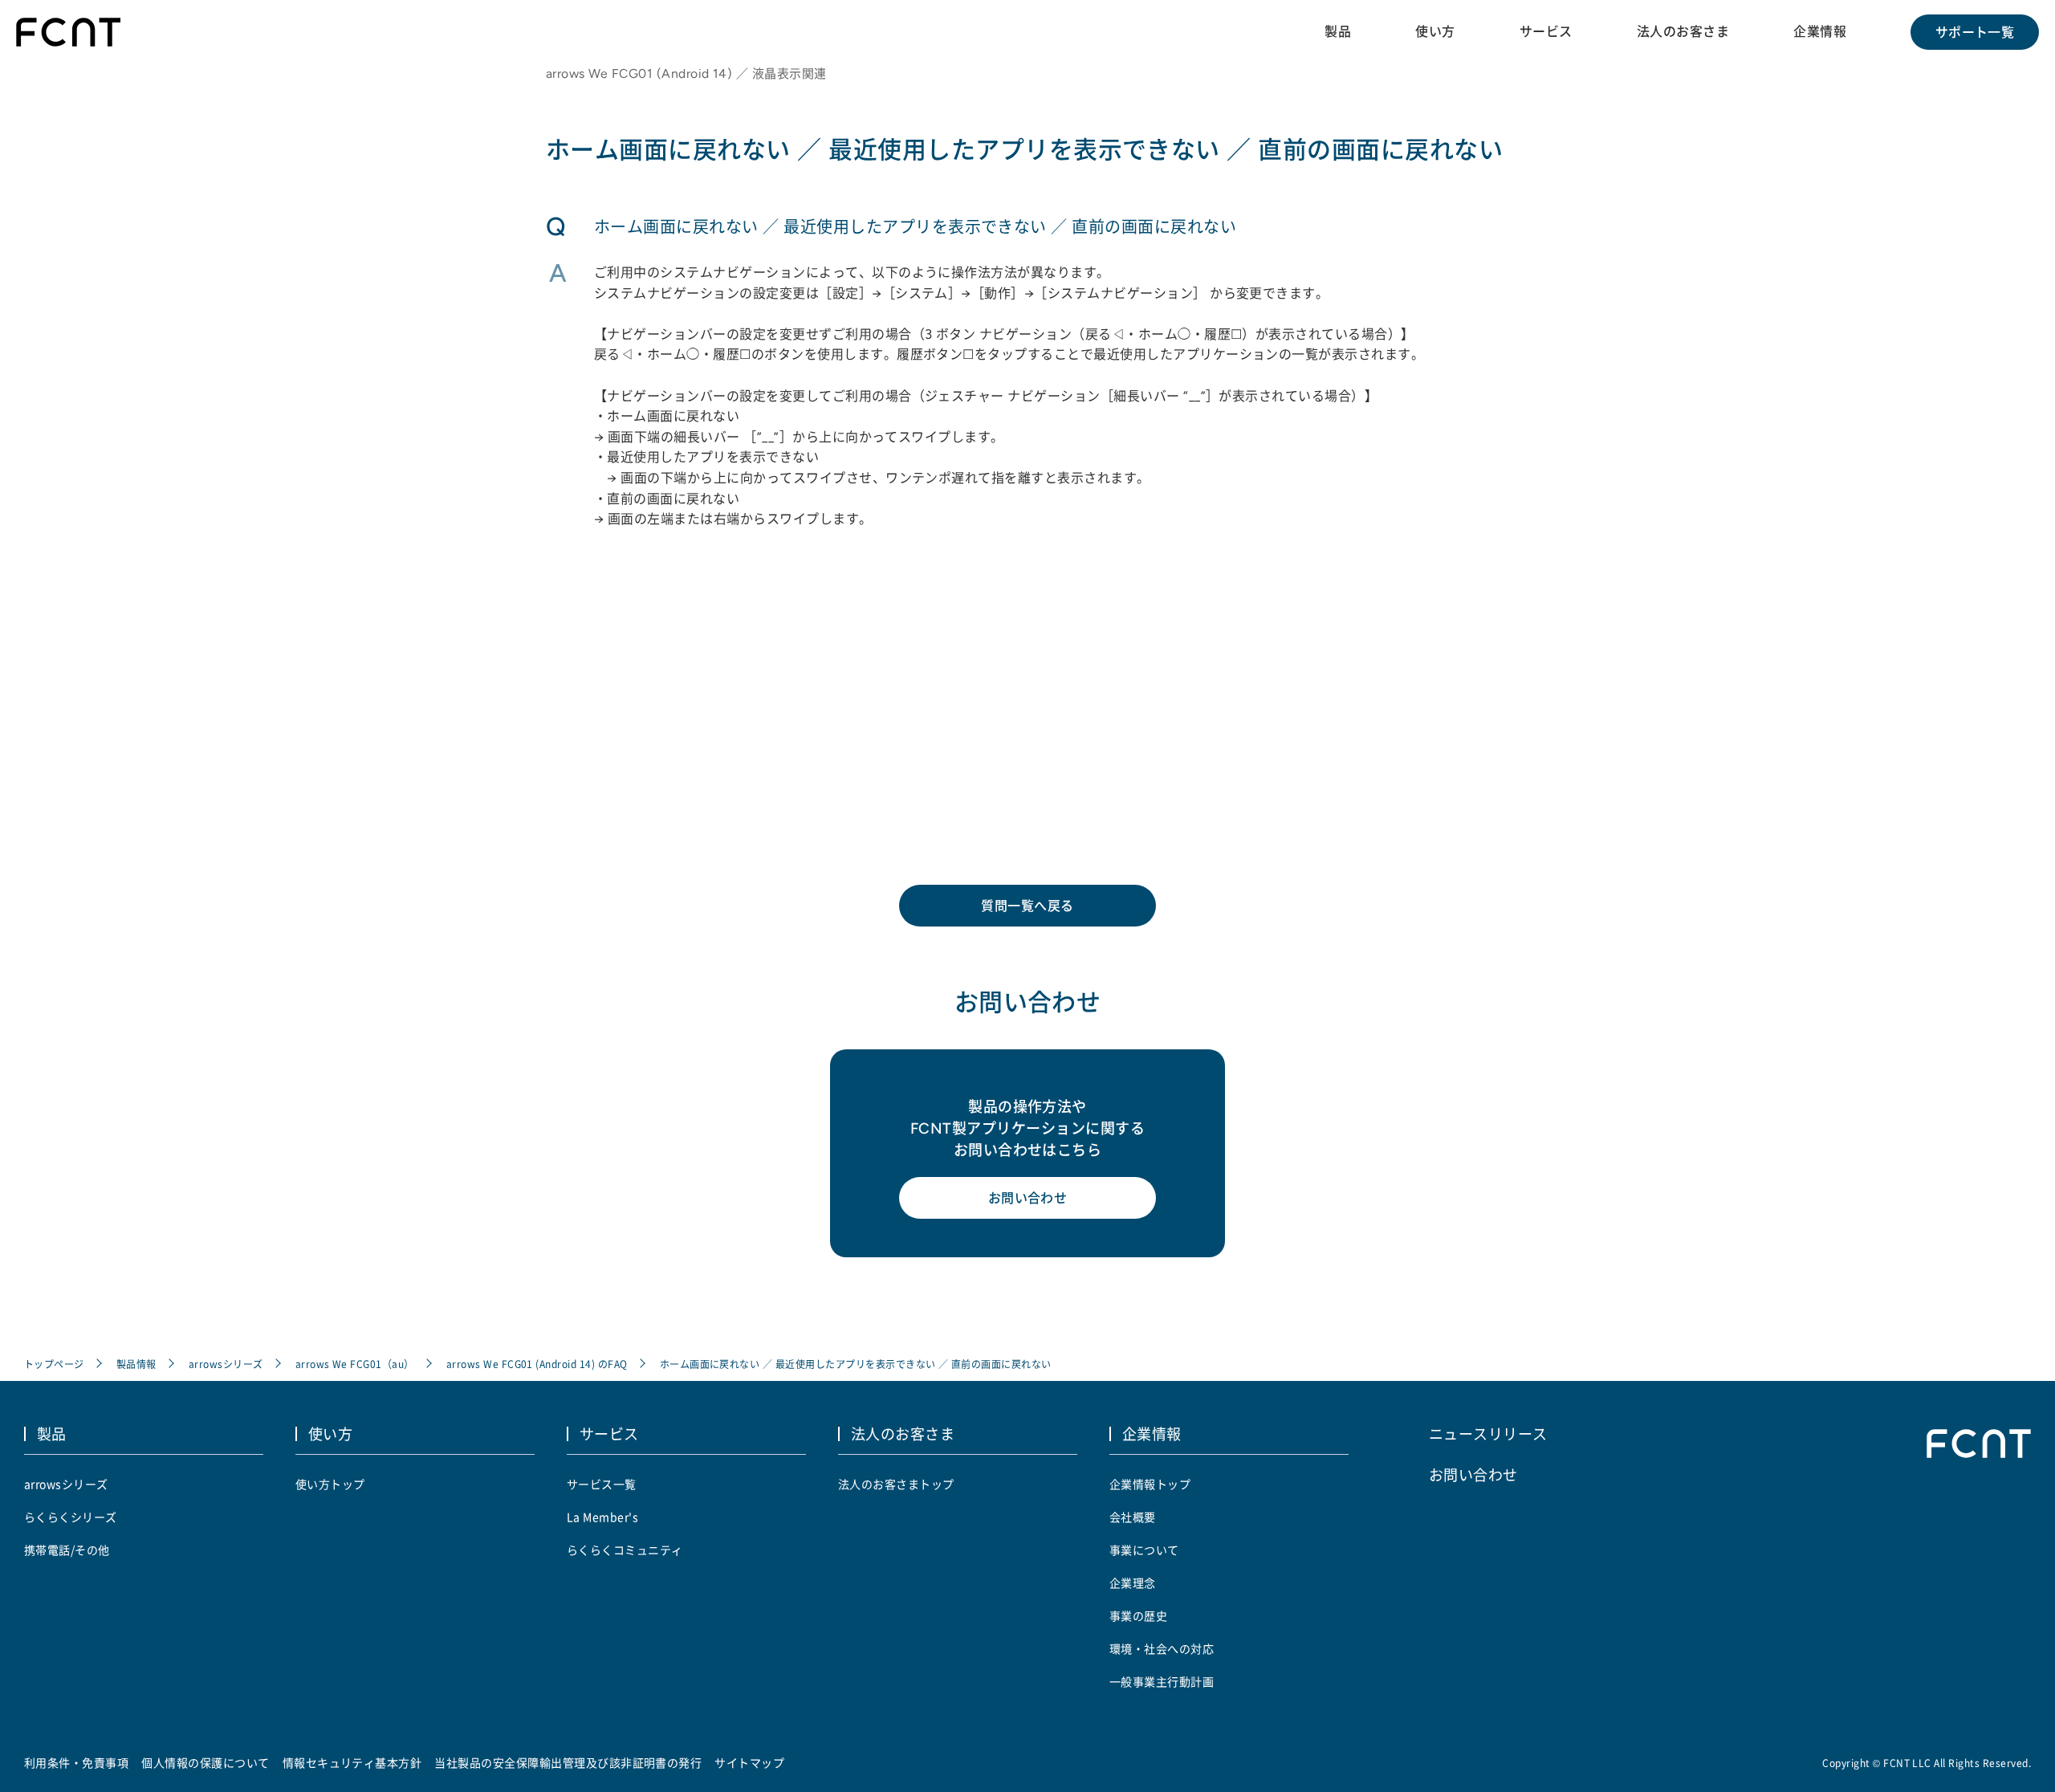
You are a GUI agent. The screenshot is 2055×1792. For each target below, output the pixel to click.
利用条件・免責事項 (76, 1762)
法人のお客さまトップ (896, 1484)
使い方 (1435, 31)
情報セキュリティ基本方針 (352, 1762)
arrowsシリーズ (226, 1364)
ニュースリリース (1488, 1433)
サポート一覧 (1975, 32)
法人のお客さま (1683, 31)
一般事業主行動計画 (1162, 1681)
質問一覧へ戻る (1027, 906)
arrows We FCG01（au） (355, 1364)
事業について (1144, 1550)
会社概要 (1133, 1517)
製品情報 (136, 1364)
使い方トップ (330, 1484)
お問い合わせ (1028, 1198)
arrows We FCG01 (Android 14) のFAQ (537, 1364)
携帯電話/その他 (67, 1550)
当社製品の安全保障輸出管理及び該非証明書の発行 (568, 1762)
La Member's (602, 1517)
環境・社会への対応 (1162, 1648)
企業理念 (1133, 1582)
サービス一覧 (602, 1484)
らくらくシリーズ (71, 1517)
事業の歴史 (1138, 1615)
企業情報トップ (1150, 1484)
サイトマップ (749, 1762)
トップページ (54, 1364)
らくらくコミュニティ (625, 1550)
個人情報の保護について (205, 1762)
